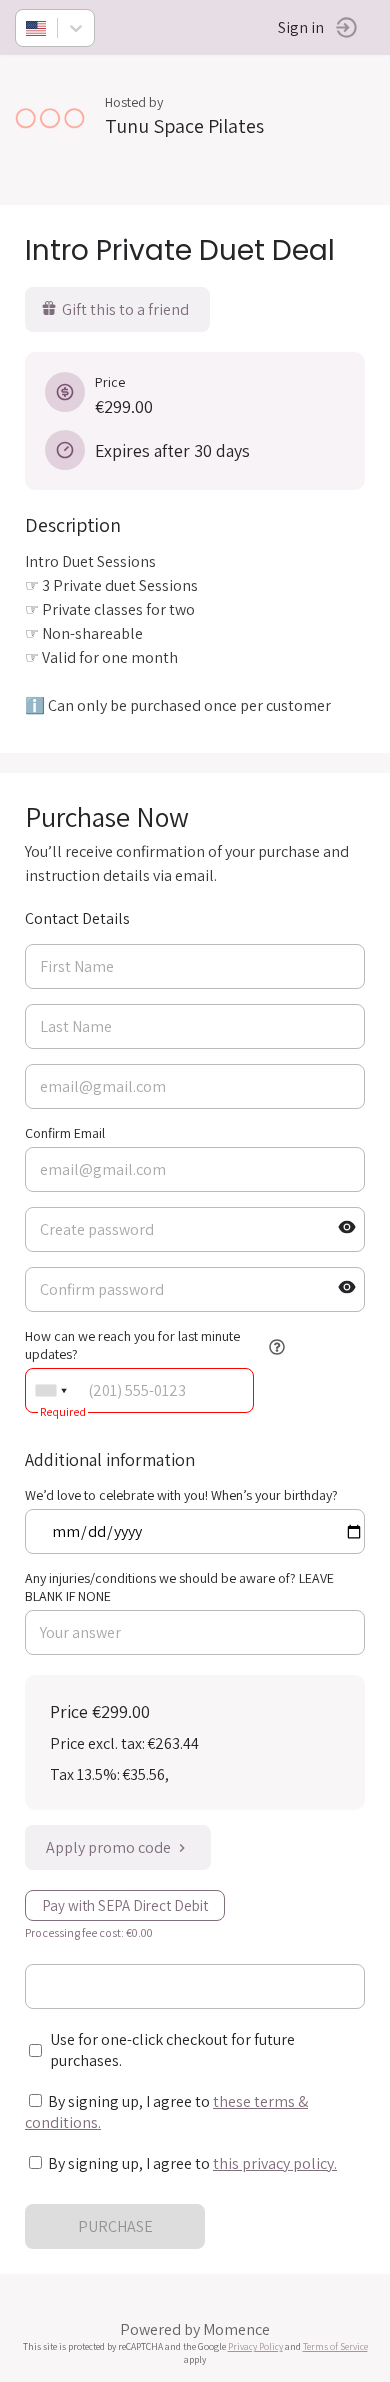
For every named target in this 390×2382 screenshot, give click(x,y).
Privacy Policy (255, 2346)
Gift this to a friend (125, 309)
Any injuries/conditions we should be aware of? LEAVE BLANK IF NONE (179, 1587)
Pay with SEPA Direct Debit (125, 1905)
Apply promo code (108, 1847)
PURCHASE (115, 2226)
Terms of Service (335, 2346)
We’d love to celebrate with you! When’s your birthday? (181, 1495)
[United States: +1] (51, 1390)
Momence (236, 2329)
